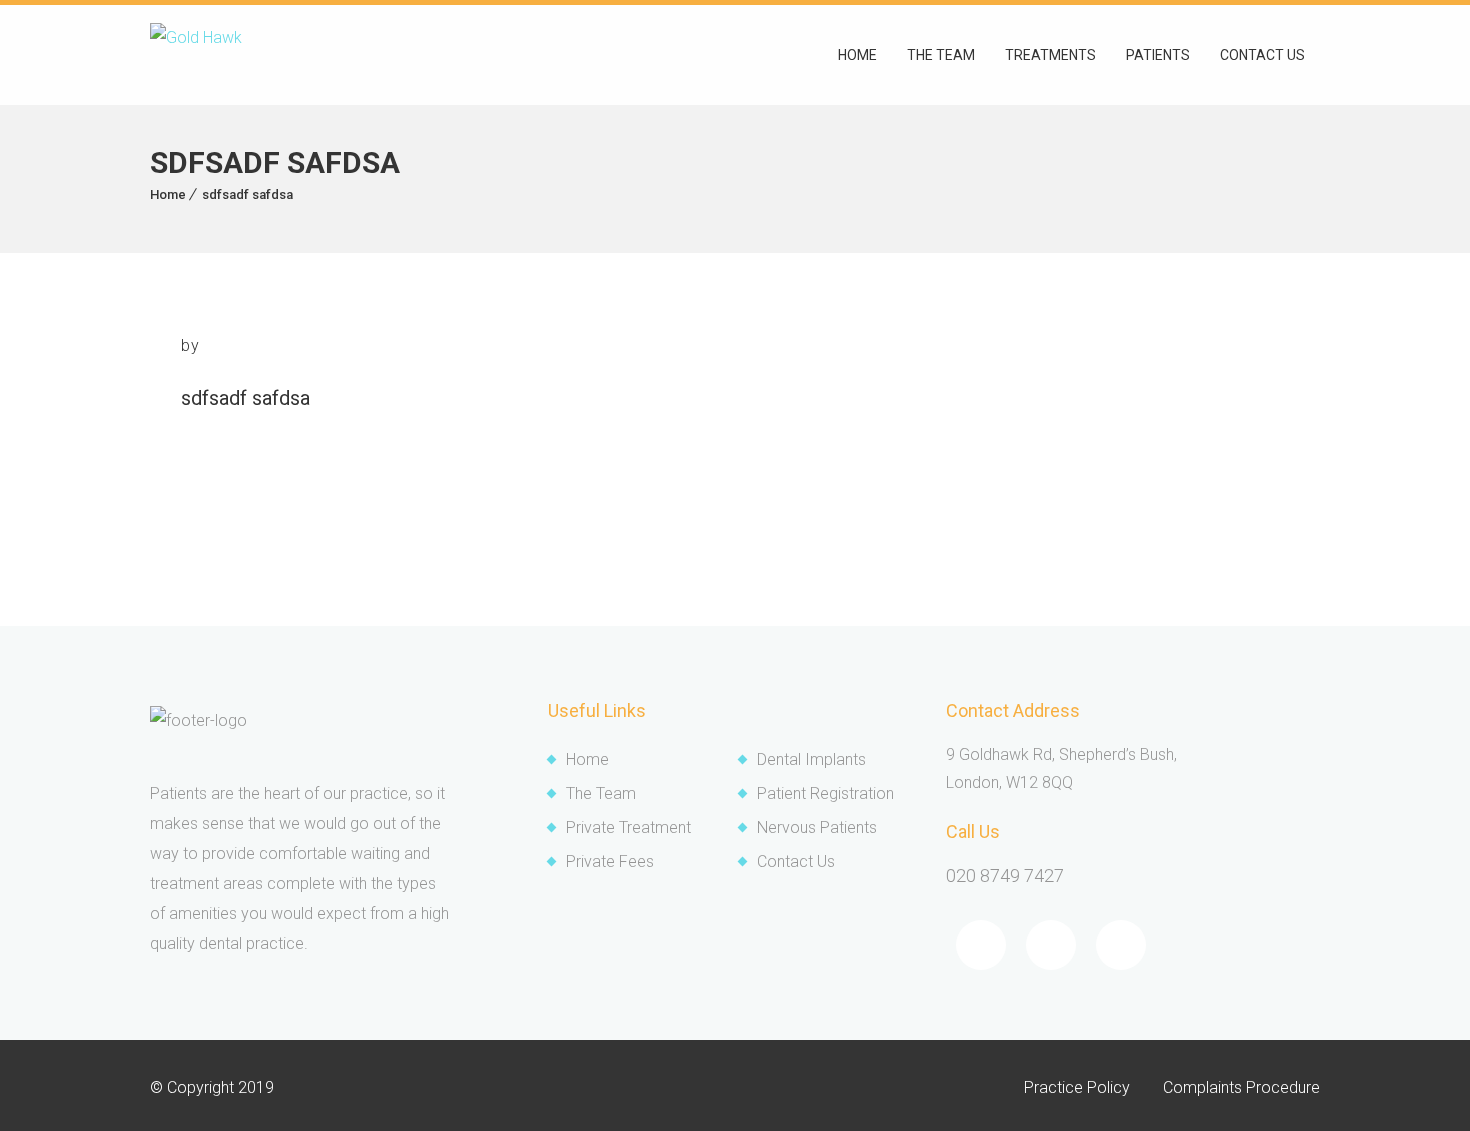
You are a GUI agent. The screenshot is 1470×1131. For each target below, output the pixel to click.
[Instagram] (1121, 945)
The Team (941, 55)
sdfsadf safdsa (247, 194)
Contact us (1262, 55)
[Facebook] (981, 945)
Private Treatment (628, 827)
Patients (1158, 55)
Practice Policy (1077, 1087)
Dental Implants (811, 759)
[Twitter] (1051, 945)
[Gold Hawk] (196, 55)
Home (857, 55)
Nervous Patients (817, 827)
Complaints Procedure (1241, 1087)
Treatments (1050, 55)
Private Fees (610, 861)
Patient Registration (825, 793)
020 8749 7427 (1005, 875)
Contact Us (796, 861)
